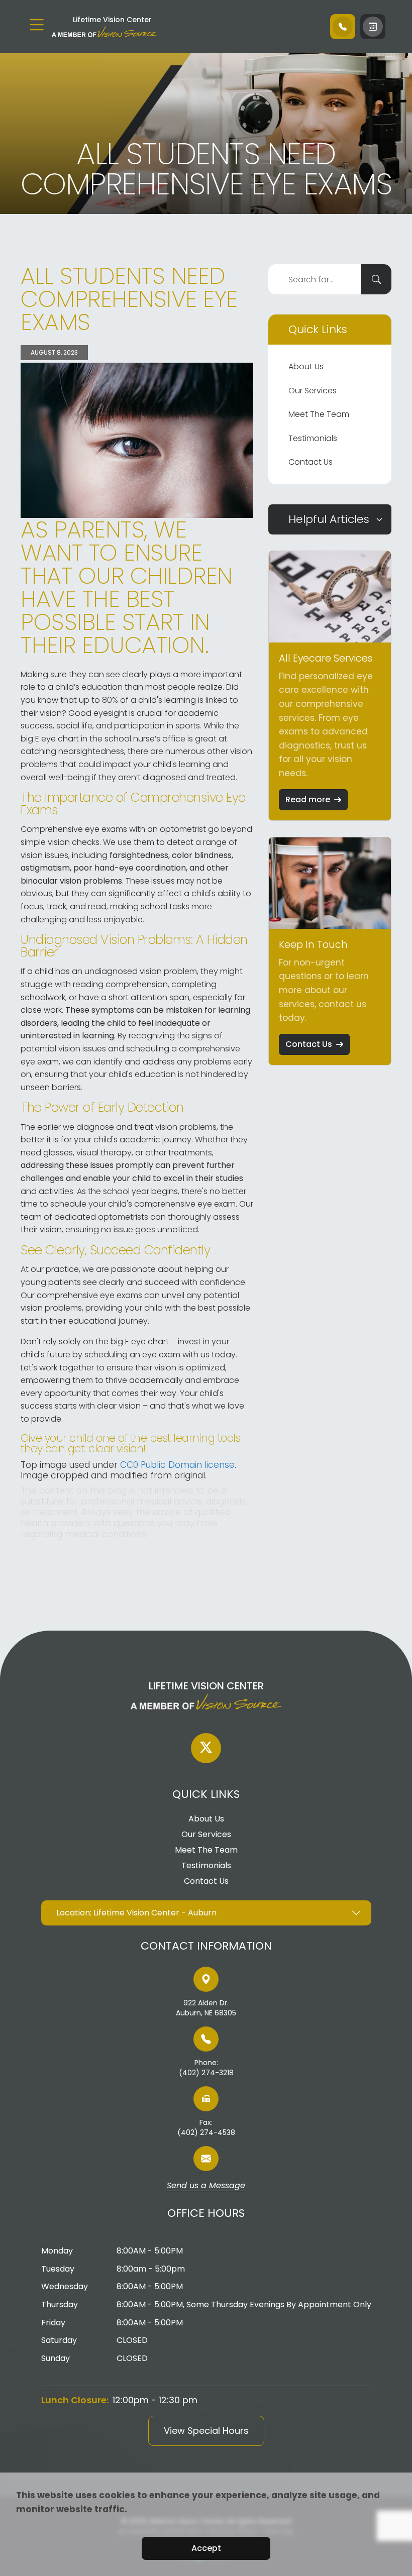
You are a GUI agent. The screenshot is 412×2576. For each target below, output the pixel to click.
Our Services (313, 391)
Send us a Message (206, 2186)
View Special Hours (206, 2431)
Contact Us (311, 462)
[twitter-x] (206, 1748)
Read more (308, 799)
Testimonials (313, 438)
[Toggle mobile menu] (37, 25)
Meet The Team (319, 414)
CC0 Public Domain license (177, 1465)
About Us (306, 366)
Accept (206, 2548)
